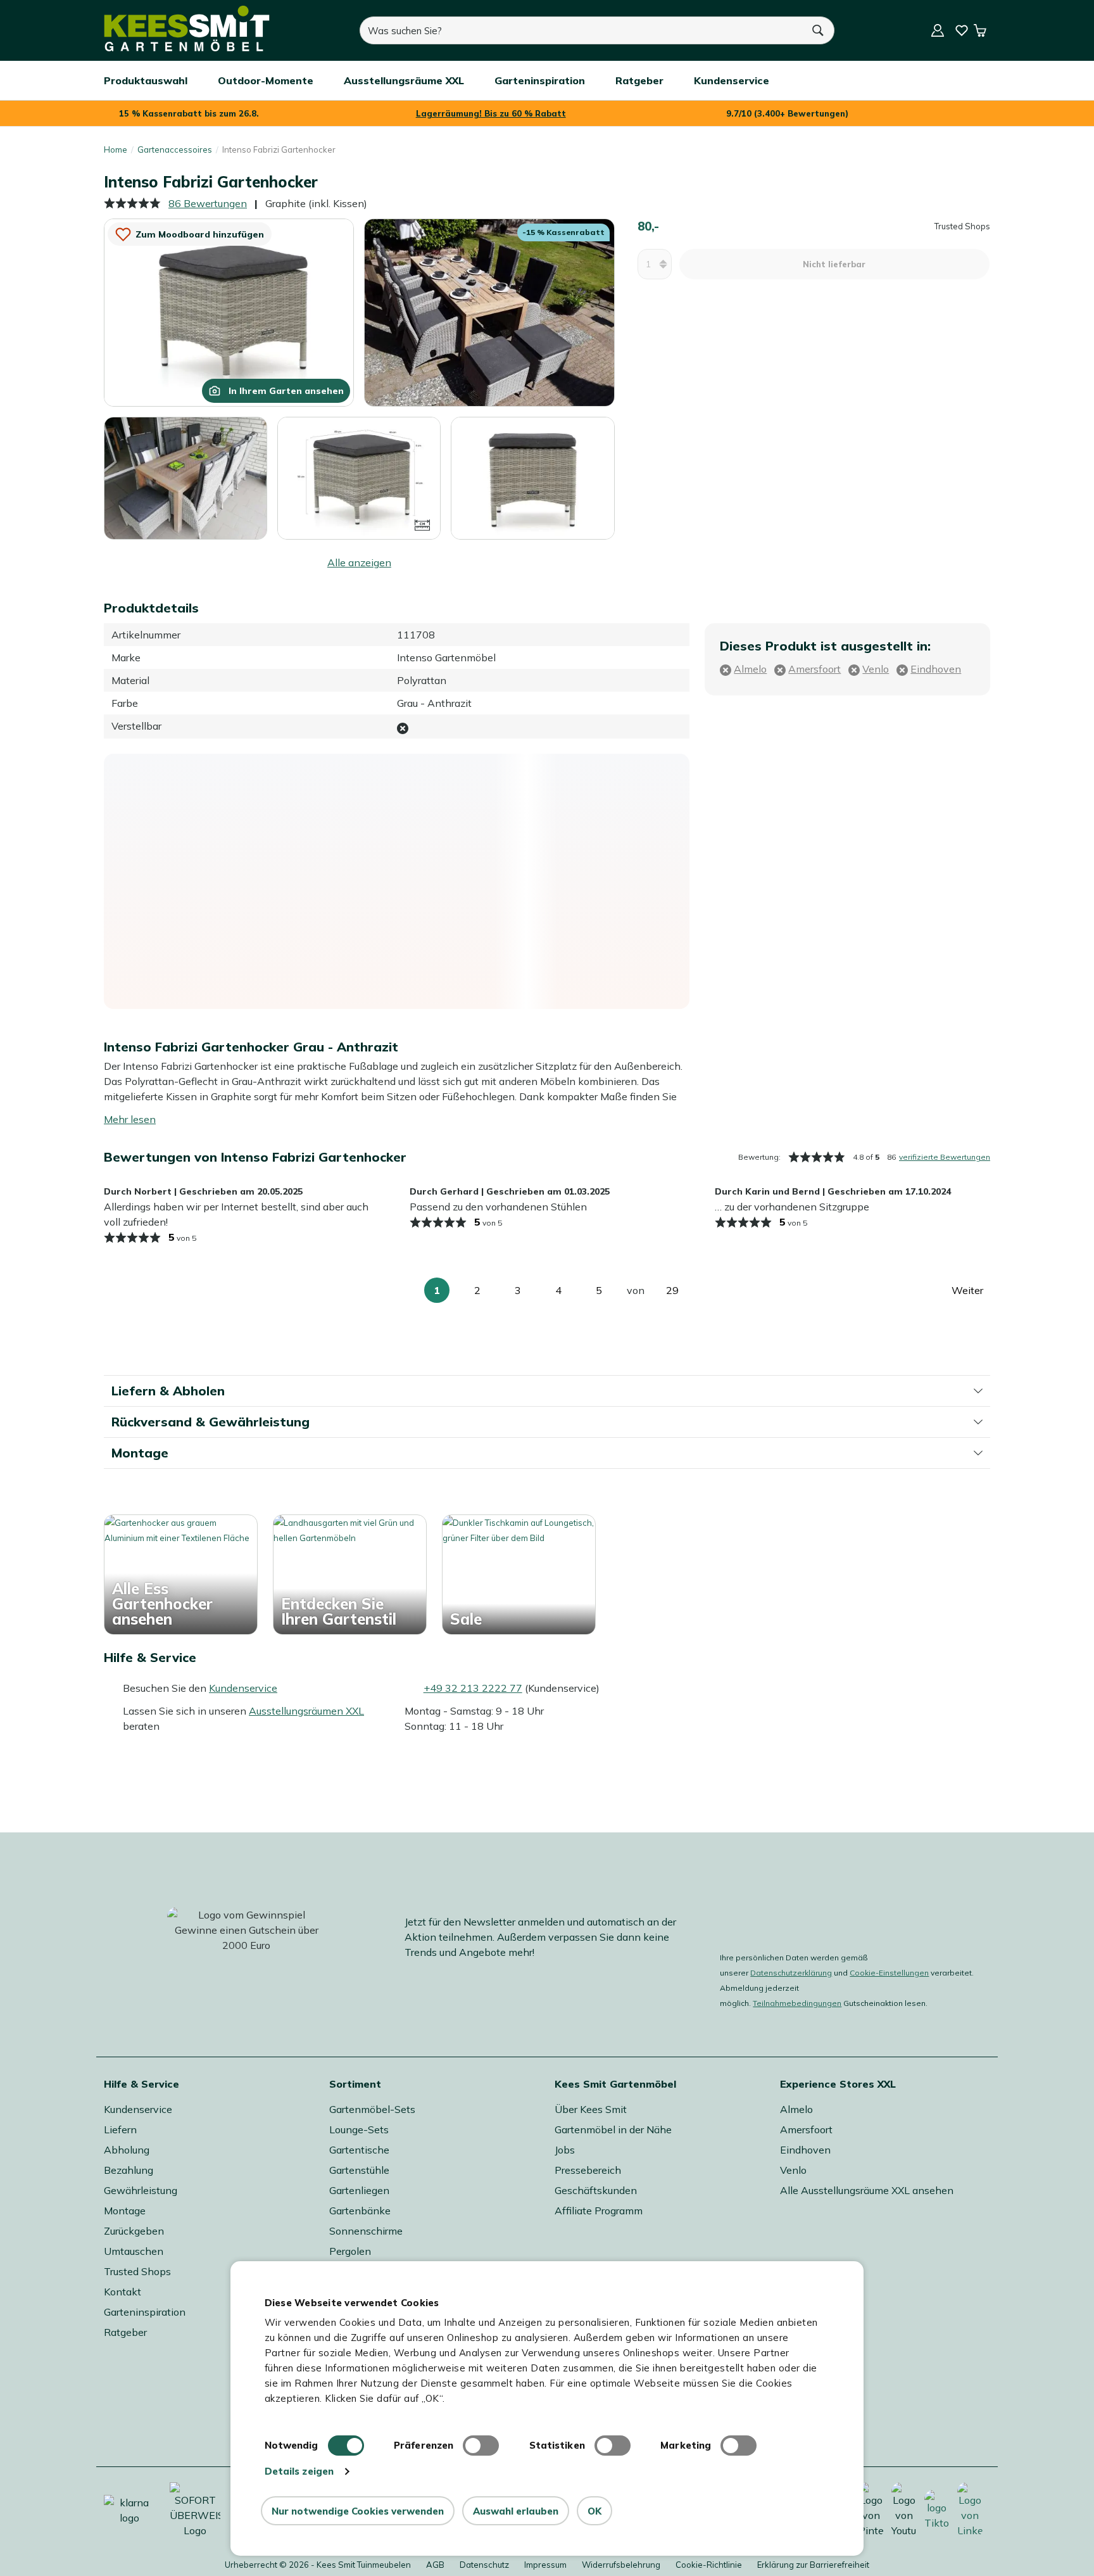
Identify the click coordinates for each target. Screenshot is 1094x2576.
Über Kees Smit (591, 2109)
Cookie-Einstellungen (889, 1973)
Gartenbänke (360, 2211)
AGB (435, 2565)
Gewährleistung (141, 2190)
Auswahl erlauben (516, 2511)
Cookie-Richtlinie (709, 2565)
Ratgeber (125, 2332)
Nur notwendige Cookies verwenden (358, 2511)
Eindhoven (805, 2150)
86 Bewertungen (208, 203)
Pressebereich (588, 2170)
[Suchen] (819, 30)
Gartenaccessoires (175, 149)
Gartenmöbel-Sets (372, 2109)
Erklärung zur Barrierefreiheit (813, 2565)
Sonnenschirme (366, 2231)
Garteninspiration (145, 2312)
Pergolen (350, 2251)
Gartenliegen (359, 2190)
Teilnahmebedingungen (797, 2003)
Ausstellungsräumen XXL (306, 1711)
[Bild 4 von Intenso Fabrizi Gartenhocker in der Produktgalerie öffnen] (359, 477)
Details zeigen (299, 2471)
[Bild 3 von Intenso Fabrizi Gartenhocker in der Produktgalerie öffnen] (185, 478)
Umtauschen (134, 2251)
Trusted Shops (137, 2271)
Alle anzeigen (359, 562)
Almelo (796, 2109)
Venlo (793, 2170)
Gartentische (359, 2150)
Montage (125, 2211)
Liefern (120, 2129)
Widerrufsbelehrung (621, 2565)
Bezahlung (129, 2170)
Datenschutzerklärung (791, 1973)
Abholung (127, 2150)
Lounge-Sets (359, 2129)
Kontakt (123, 2292)
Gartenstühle (359, 2170)
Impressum (545, 2565)
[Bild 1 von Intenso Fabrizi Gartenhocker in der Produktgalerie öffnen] (229, 312)
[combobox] (581, 30)
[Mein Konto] (938, 30)
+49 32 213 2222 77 (473, 1688)
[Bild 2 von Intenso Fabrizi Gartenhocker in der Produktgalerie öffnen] (489, 312)
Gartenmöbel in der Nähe (613, 2129)
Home (116, 149)
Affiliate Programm (599, 2211)
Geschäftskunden (596, 2190)
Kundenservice (243, 1688)
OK (594, 2511)
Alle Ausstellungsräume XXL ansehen (867, 2190)
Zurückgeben (134, 2231)
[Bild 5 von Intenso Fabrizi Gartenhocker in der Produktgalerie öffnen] (532, 478)
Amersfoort (806, 2129)
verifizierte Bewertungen (945, 1157)
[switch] (481, 2446)
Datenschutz (484, 2565)
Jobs (565, 2150)
